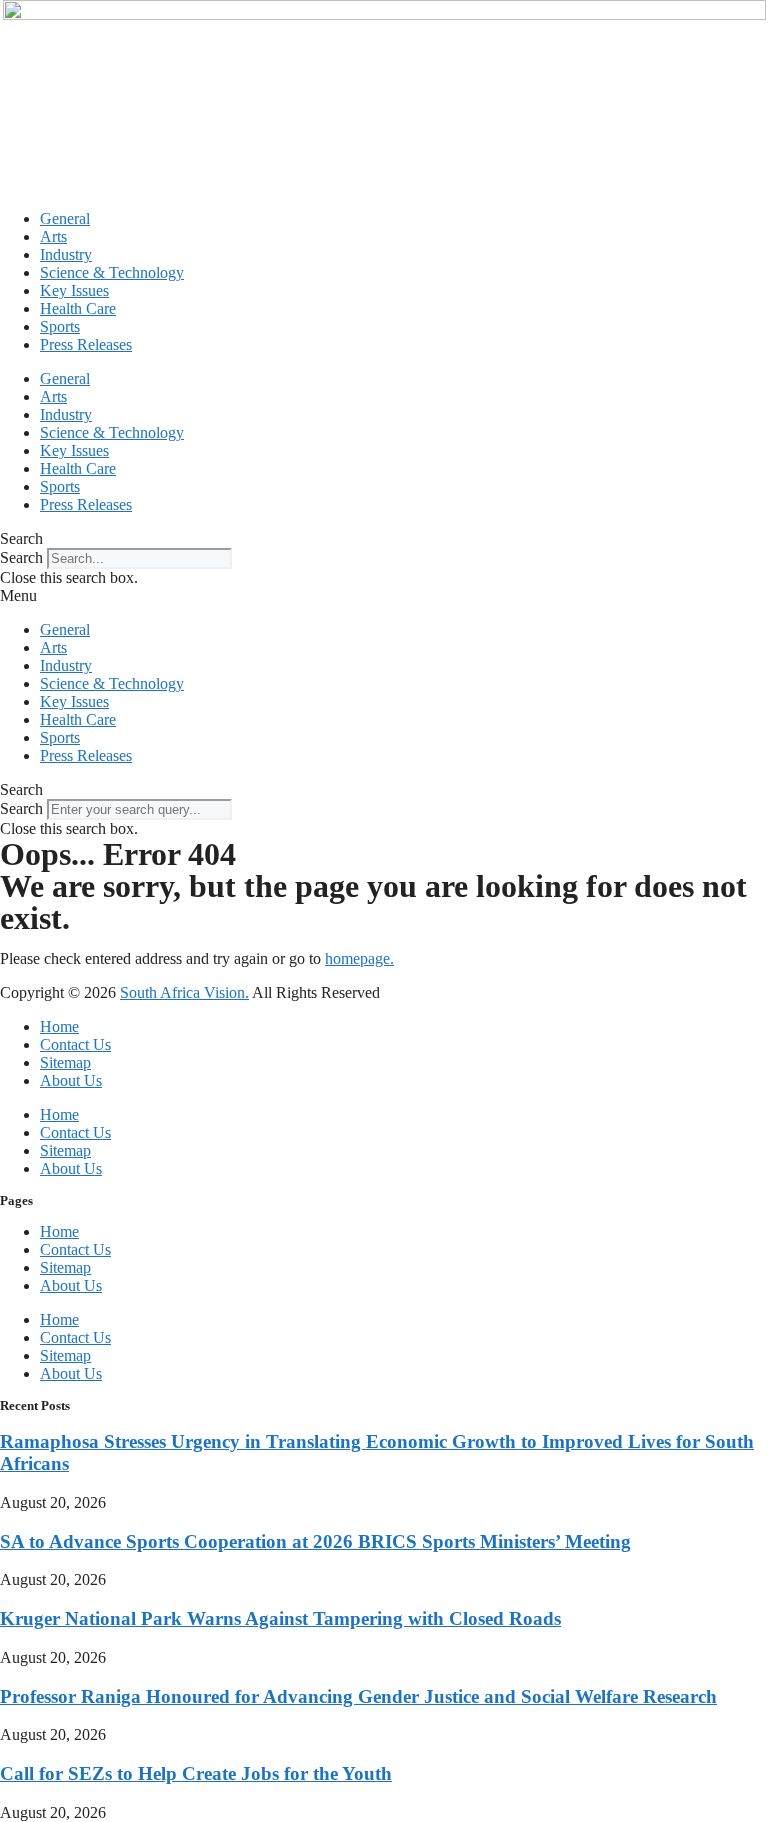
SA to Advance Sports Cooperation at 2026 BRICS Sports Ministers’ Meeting (315, 1541)
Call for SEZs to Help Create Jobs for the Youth (196, 1773)
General (65, 218)
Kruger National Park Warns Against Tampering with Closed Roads (280, 1618)
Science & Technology (112, 272)
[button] (384, 539)
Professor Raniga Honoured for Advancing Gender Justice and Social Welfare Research (358, 1696)
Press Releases (86, 344)
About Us (71, 1080)
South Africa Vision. (184, 992)
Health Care (78, 308)
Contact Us (75, 1044)
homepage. (359, 958)
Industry (66, 254)
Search (21, 557)
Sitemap (65, 1062)
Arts (53, 236)
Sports (60, 326)
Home (59, 1026)
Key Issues (74, 290)
